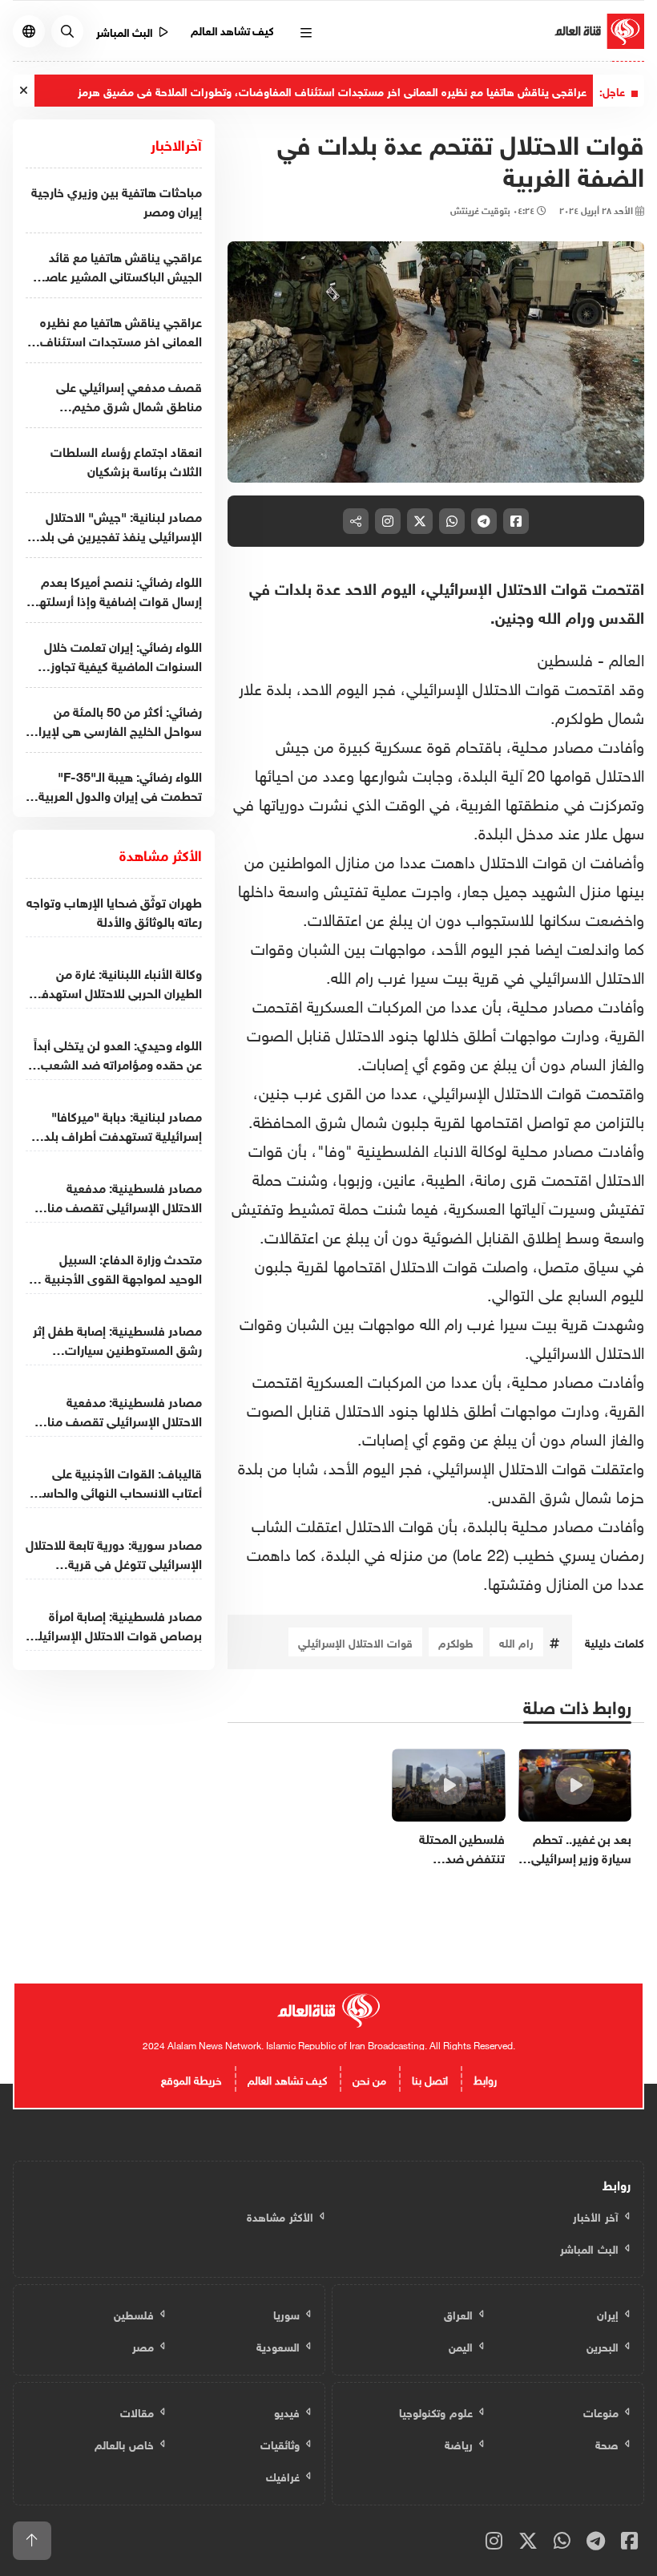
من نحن (369, 2079)
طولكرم (456, 1642)
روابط (485, 2079)
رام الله (516, 1642)
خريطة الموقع (191, 2079)
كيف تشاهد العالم (233, 29)
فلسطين (565, 657)
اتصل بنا (430, 2079)
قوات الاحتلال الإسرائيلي (355, 1642)
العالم (624, 657)
